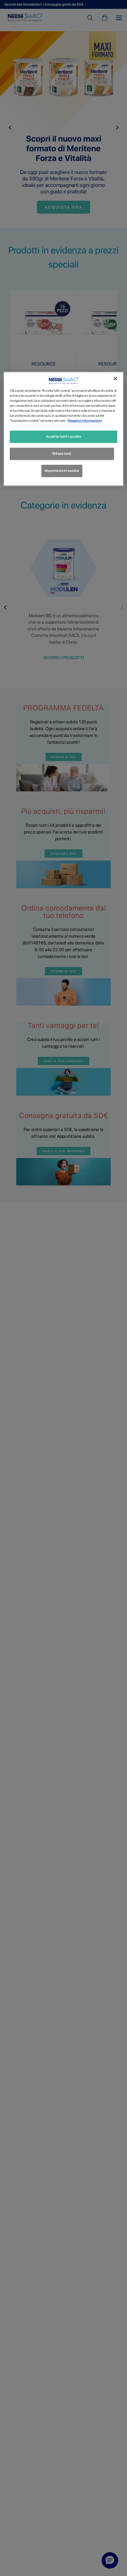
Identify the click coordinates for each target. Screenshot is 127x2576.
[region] (64, 429)
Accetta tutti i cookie (64, 437)
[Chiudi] (115, 378)
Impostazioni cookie (62, 471)
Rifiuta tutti (62, 454)
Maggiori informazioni (85, 421)
